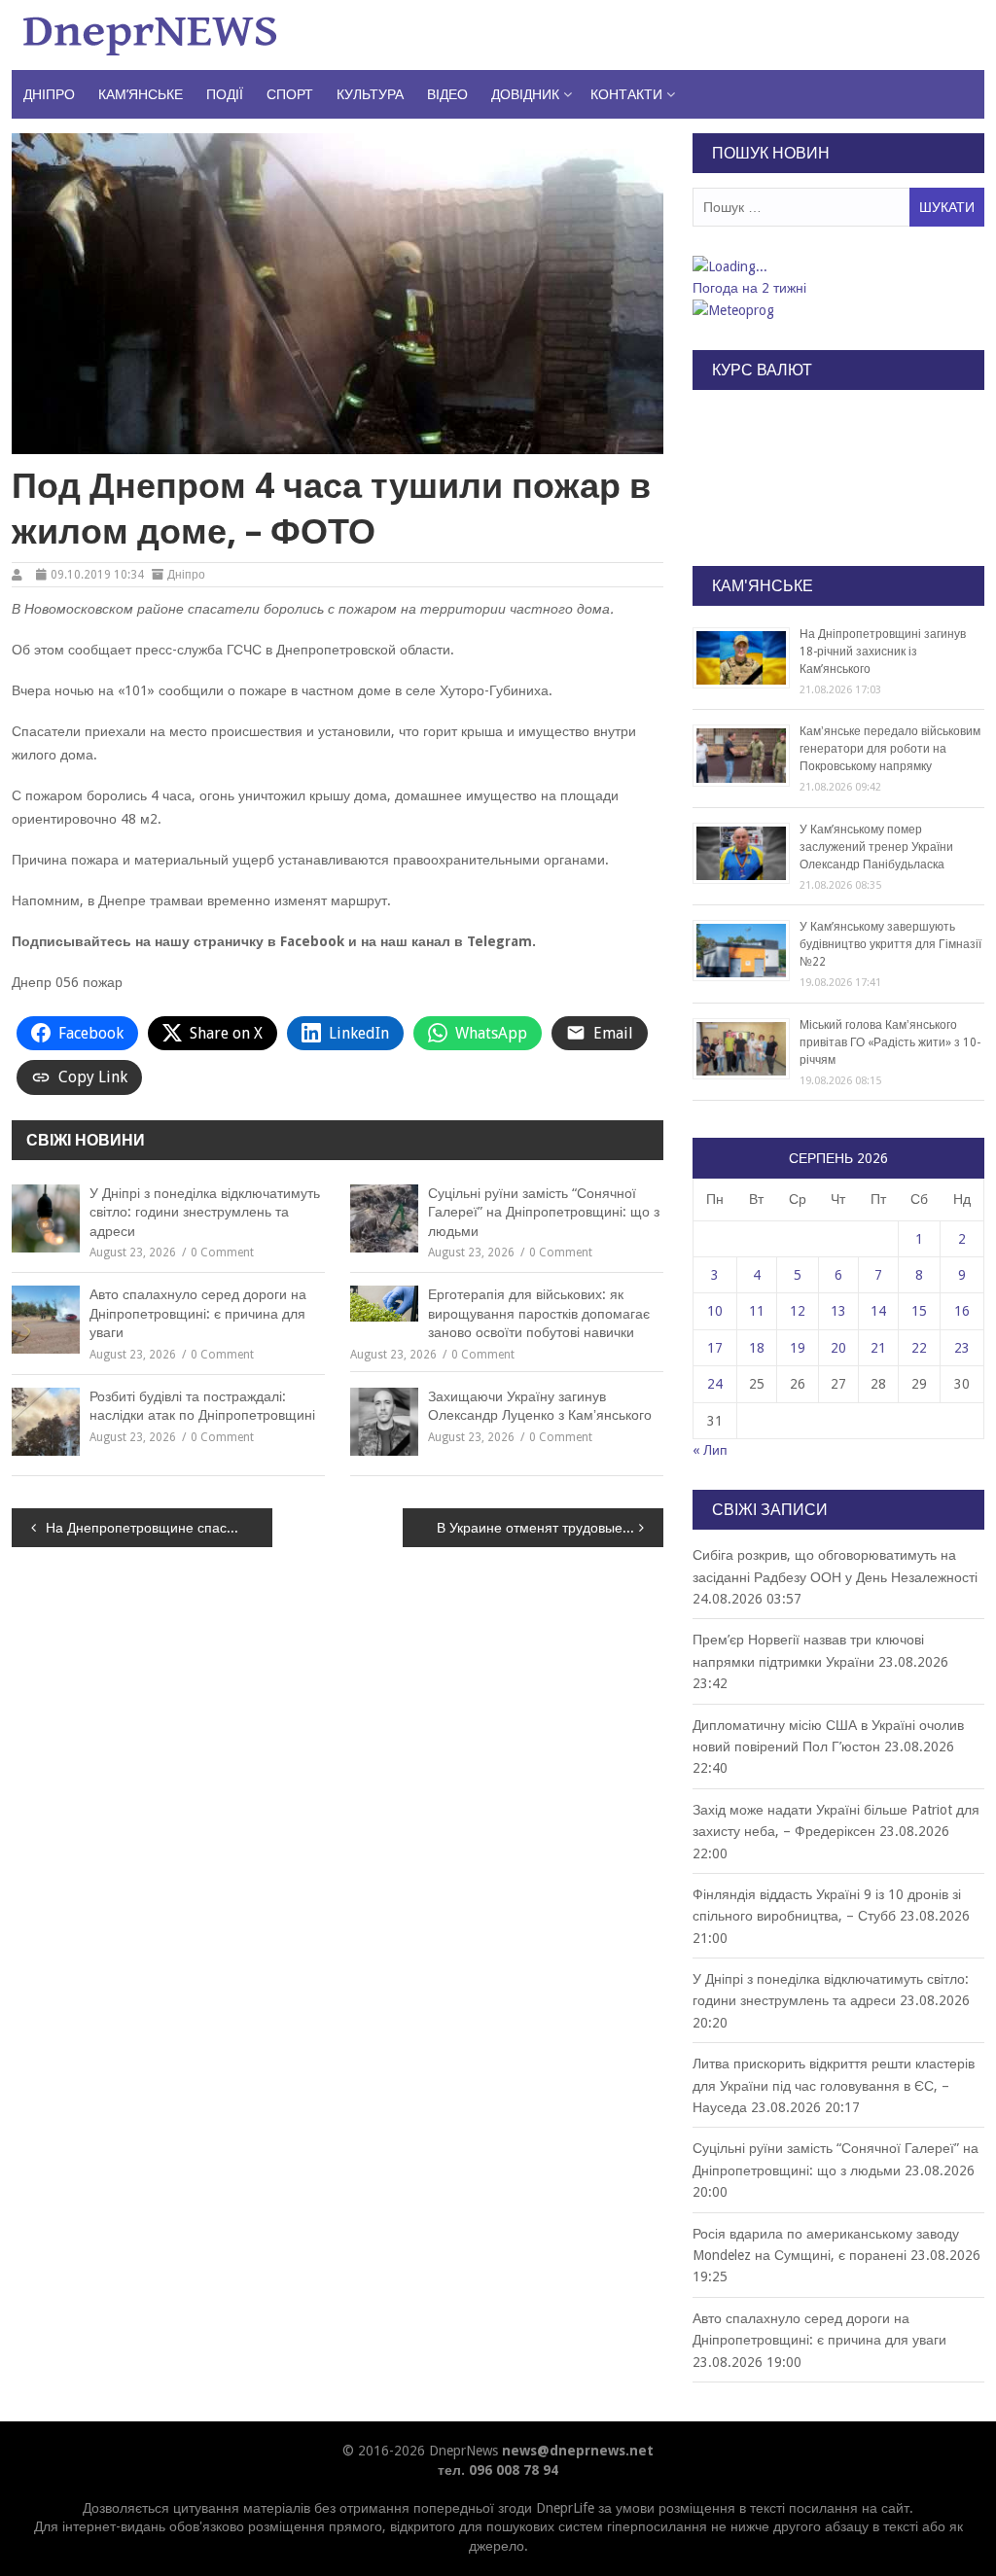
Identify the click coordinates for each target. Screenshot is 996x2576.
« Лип (710, 1450)
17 (715, 1348)
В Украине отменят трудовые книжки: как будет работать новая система (550, 1528)
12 (798, 1311)
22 (919, 1348)
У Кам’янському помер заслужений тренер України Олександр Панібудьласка (876, 847)
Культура (370, 94)
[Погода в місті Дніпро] (837, 266)
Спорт (290, 94)
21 (878, 1348)
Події (225, 94)
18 (757, 1348)
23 (962, 1348)
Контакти (626, 94)
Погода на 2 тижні (749, 288)
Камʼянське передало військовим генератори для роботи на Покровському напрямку (890, 749)
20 (838, 1348)
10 (715, 1311)
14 (878, 1311)
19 (798, 1348)
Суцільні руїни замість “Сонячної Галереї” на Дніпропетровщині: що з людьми (544, 1212)
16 (962, 1311)
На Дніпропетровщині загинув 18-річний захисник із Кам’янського (883, 652)
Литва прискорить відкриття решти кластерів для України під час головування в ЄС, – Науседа (834, 2085)
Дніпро (49, 94)
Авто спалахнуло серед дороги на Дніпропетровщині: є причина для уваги (198, 1313)
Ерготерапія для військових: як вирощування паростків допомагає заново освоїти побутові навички (539, 1313)
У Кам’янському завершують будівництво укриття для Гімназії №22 (890, 944)
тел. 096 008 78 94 (498, 2470)
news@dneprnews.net (578, 2451)
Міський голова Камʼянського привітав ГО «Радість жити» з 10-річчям (890, 1042)
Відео (447, 94)
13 (838, 1311)
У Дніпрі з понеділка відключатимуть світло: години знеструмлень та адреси (205, 1212)
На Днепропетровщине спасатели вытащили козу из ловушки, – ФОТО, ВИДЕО (159, 1528)
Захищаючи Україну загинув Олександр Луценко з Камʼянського (540, 1406)
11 (757, 1311)
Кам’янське (141, 94)
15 (919, 1311)
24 (715, 1384)
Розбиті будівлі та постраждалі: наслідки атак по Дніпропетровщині (202, 1406)
